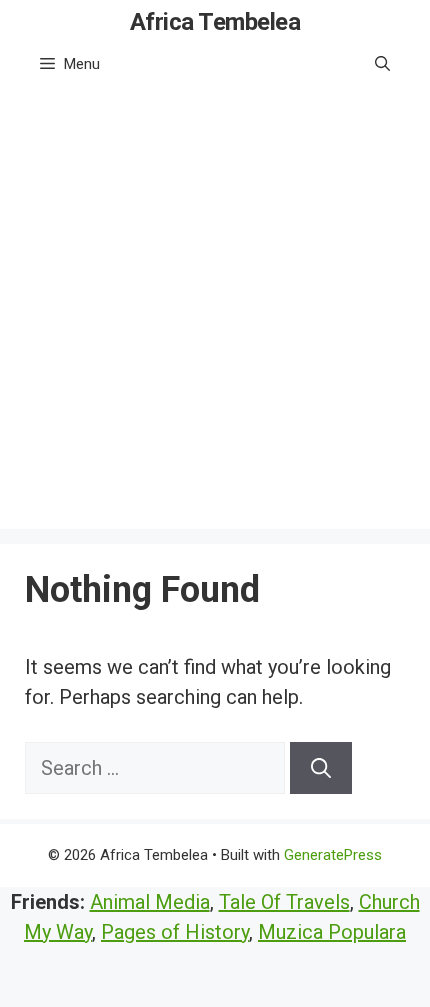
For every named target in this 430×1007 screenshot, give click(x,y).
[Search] (321, 768)
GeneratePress (333, 855)
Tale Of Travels (284, 902)
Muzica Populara (332, 932)
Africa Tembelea (215, 22)
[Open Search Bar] (382, 64)
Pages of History (175, 932)
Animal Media (150, 902)
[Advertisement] (215, 314)
